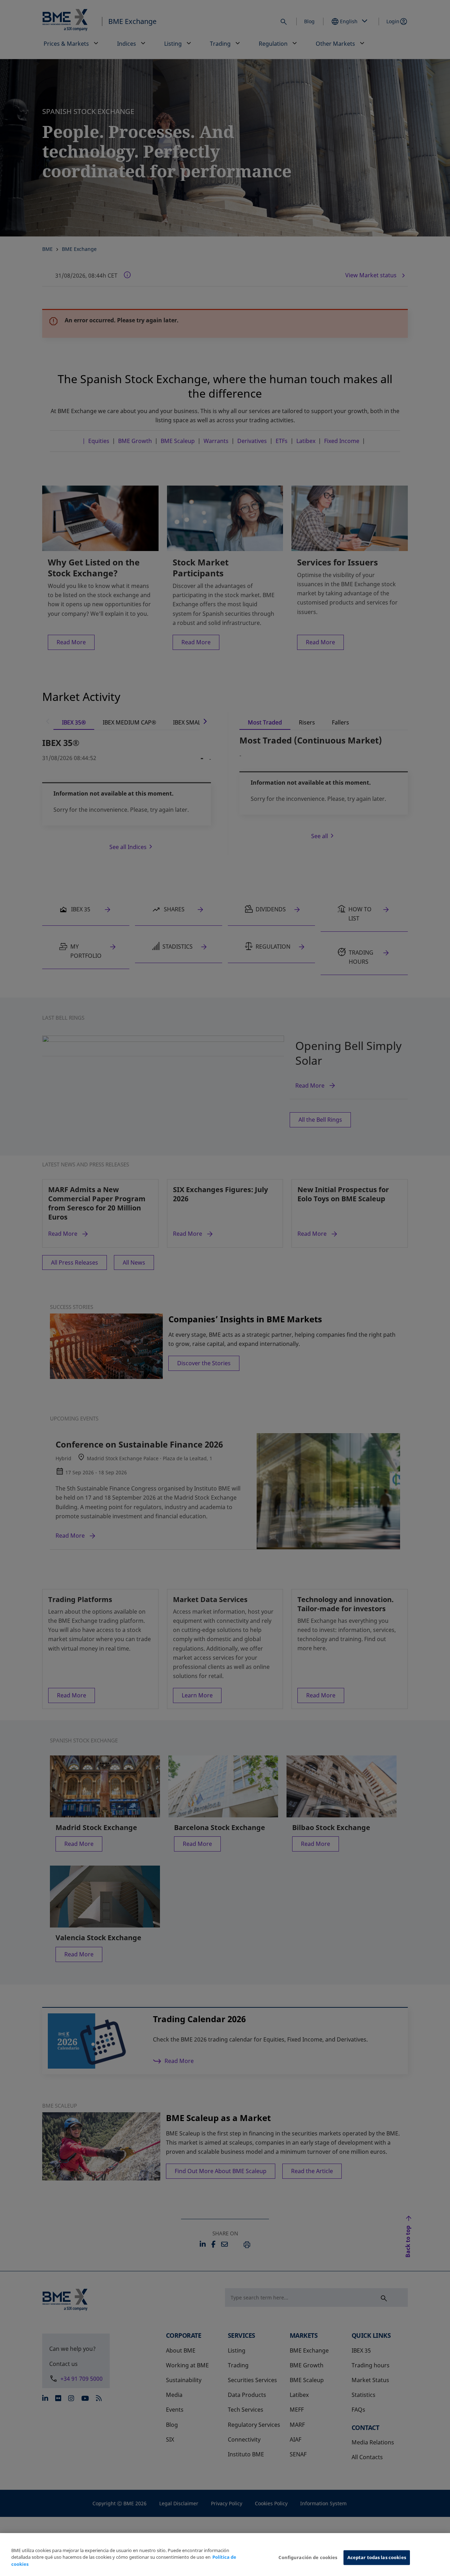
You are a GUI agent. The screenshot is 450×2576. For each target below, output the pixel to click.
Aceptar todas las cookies (377, 2557)
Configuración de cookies (308, 2557)
